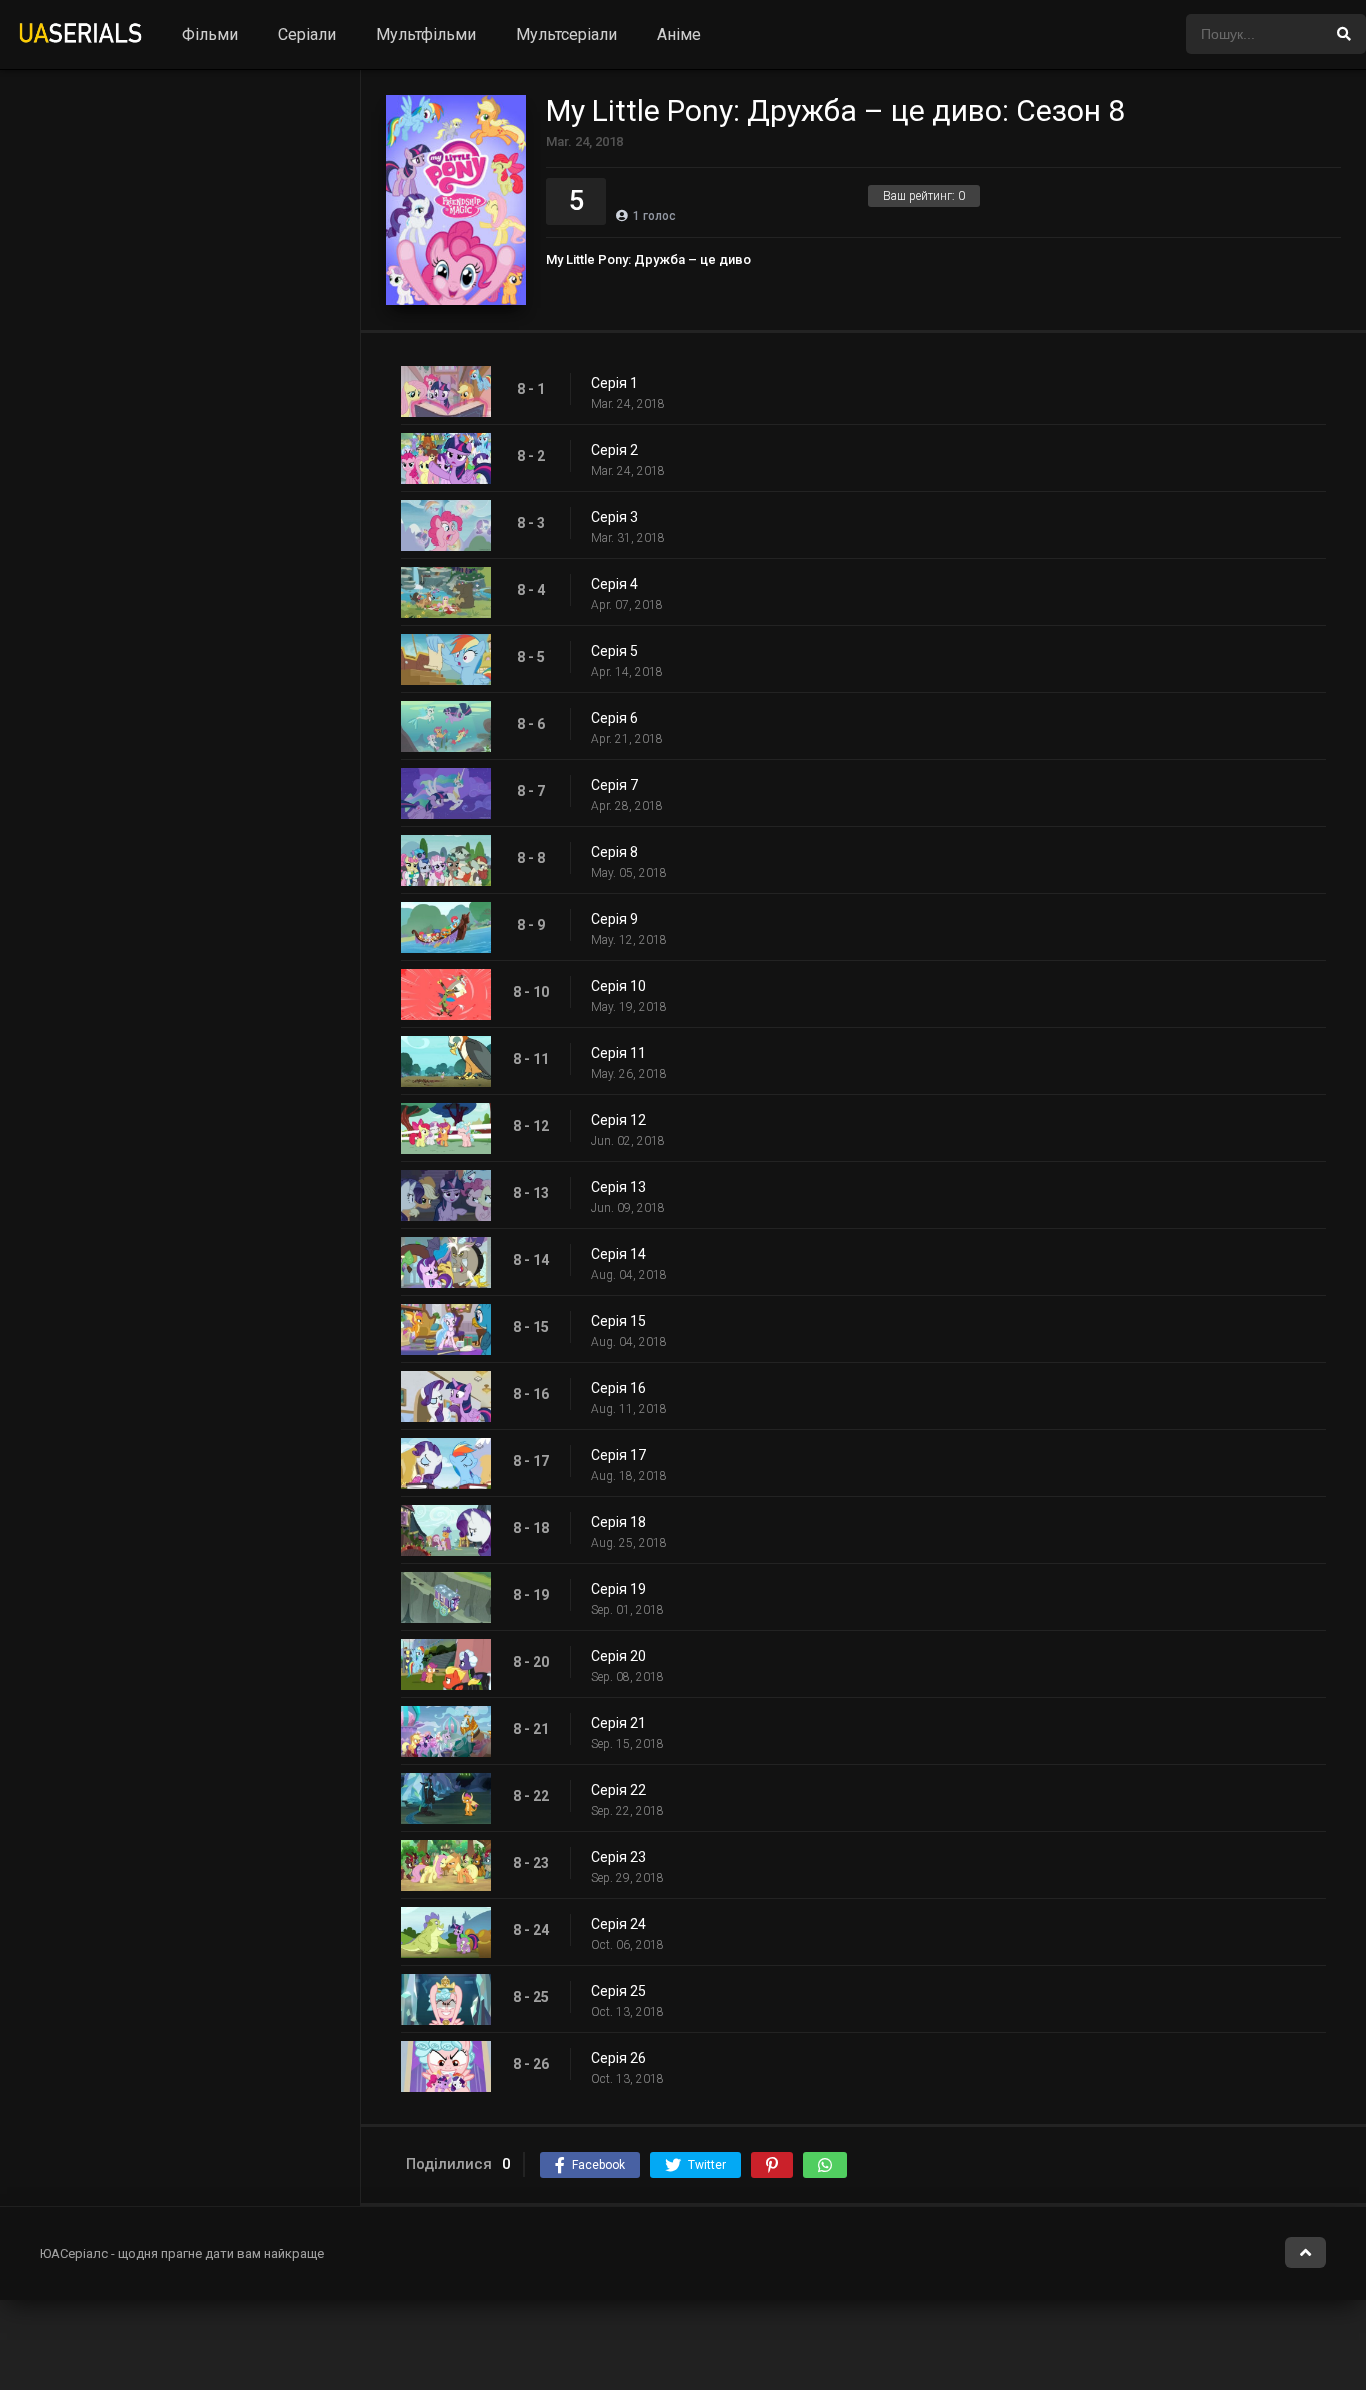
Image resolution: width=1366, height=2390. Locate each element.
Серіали (307, 34)
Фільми (210, 34)
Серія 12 (618, 1120)
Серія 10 (618, 986)
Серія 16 (618, 1388)
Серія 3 (614, 517)
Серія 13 (618, 1187)
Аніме (679, 34)
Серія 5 (614, 651)
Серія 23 (618, 1857)
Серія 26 (618, 2058)
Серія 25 (618, 1991)
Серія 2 (614, 450)
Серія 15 (618, 1321)
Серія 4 (614, 584)
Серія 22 (618, 1790)
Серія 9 (614, 919)
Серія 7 (614, 785)
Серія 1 (614, 383)
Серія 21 (618, 1723)
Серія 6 (614, 718)
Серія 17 (618, 1455)
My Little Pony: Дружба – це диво (648, 259)
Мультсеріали (566, 34)
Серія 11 (618, 1053)
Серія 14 (618, 1254)
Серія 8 (614, 852)
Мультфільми (426, 34)
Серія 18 (618, 1522)
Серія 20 (618, 1656)
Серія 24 (618, 1924)
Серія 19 (618, 1589)
